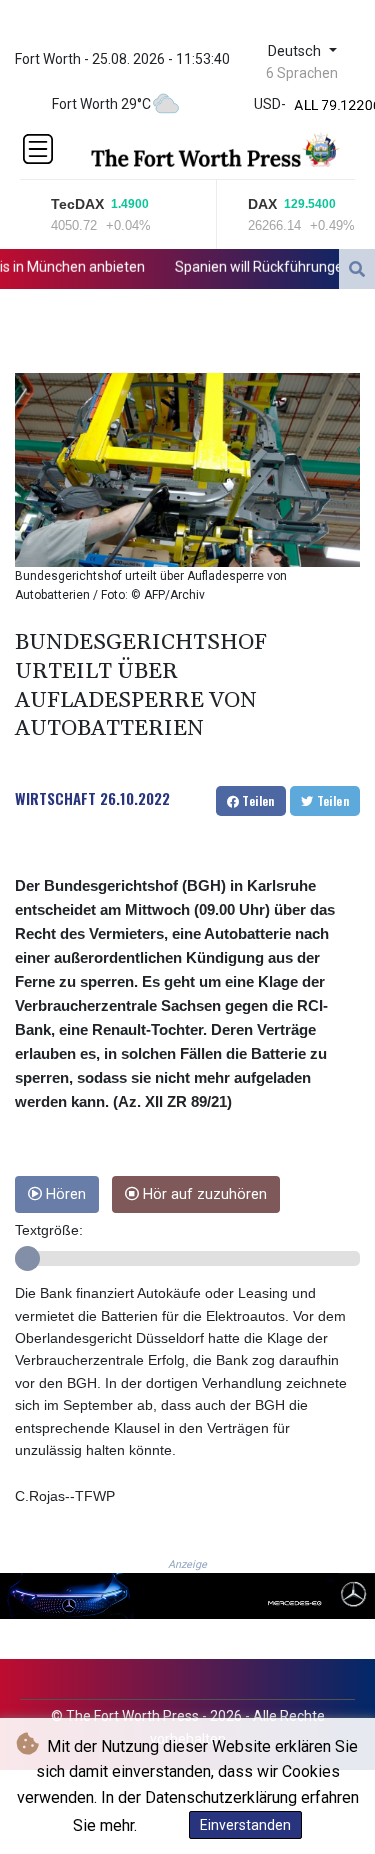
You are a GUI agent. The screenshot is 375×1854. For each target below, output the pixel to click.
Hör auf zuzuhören (203, 1194)
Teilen (257, 800)
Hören (64, 1194)
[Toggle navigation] (38, 149)
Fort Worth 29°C (101, 104)
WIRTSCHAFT (55, 798)
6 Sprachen (302, 73)
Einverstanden (245, 1825)
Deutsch (296, 51)
